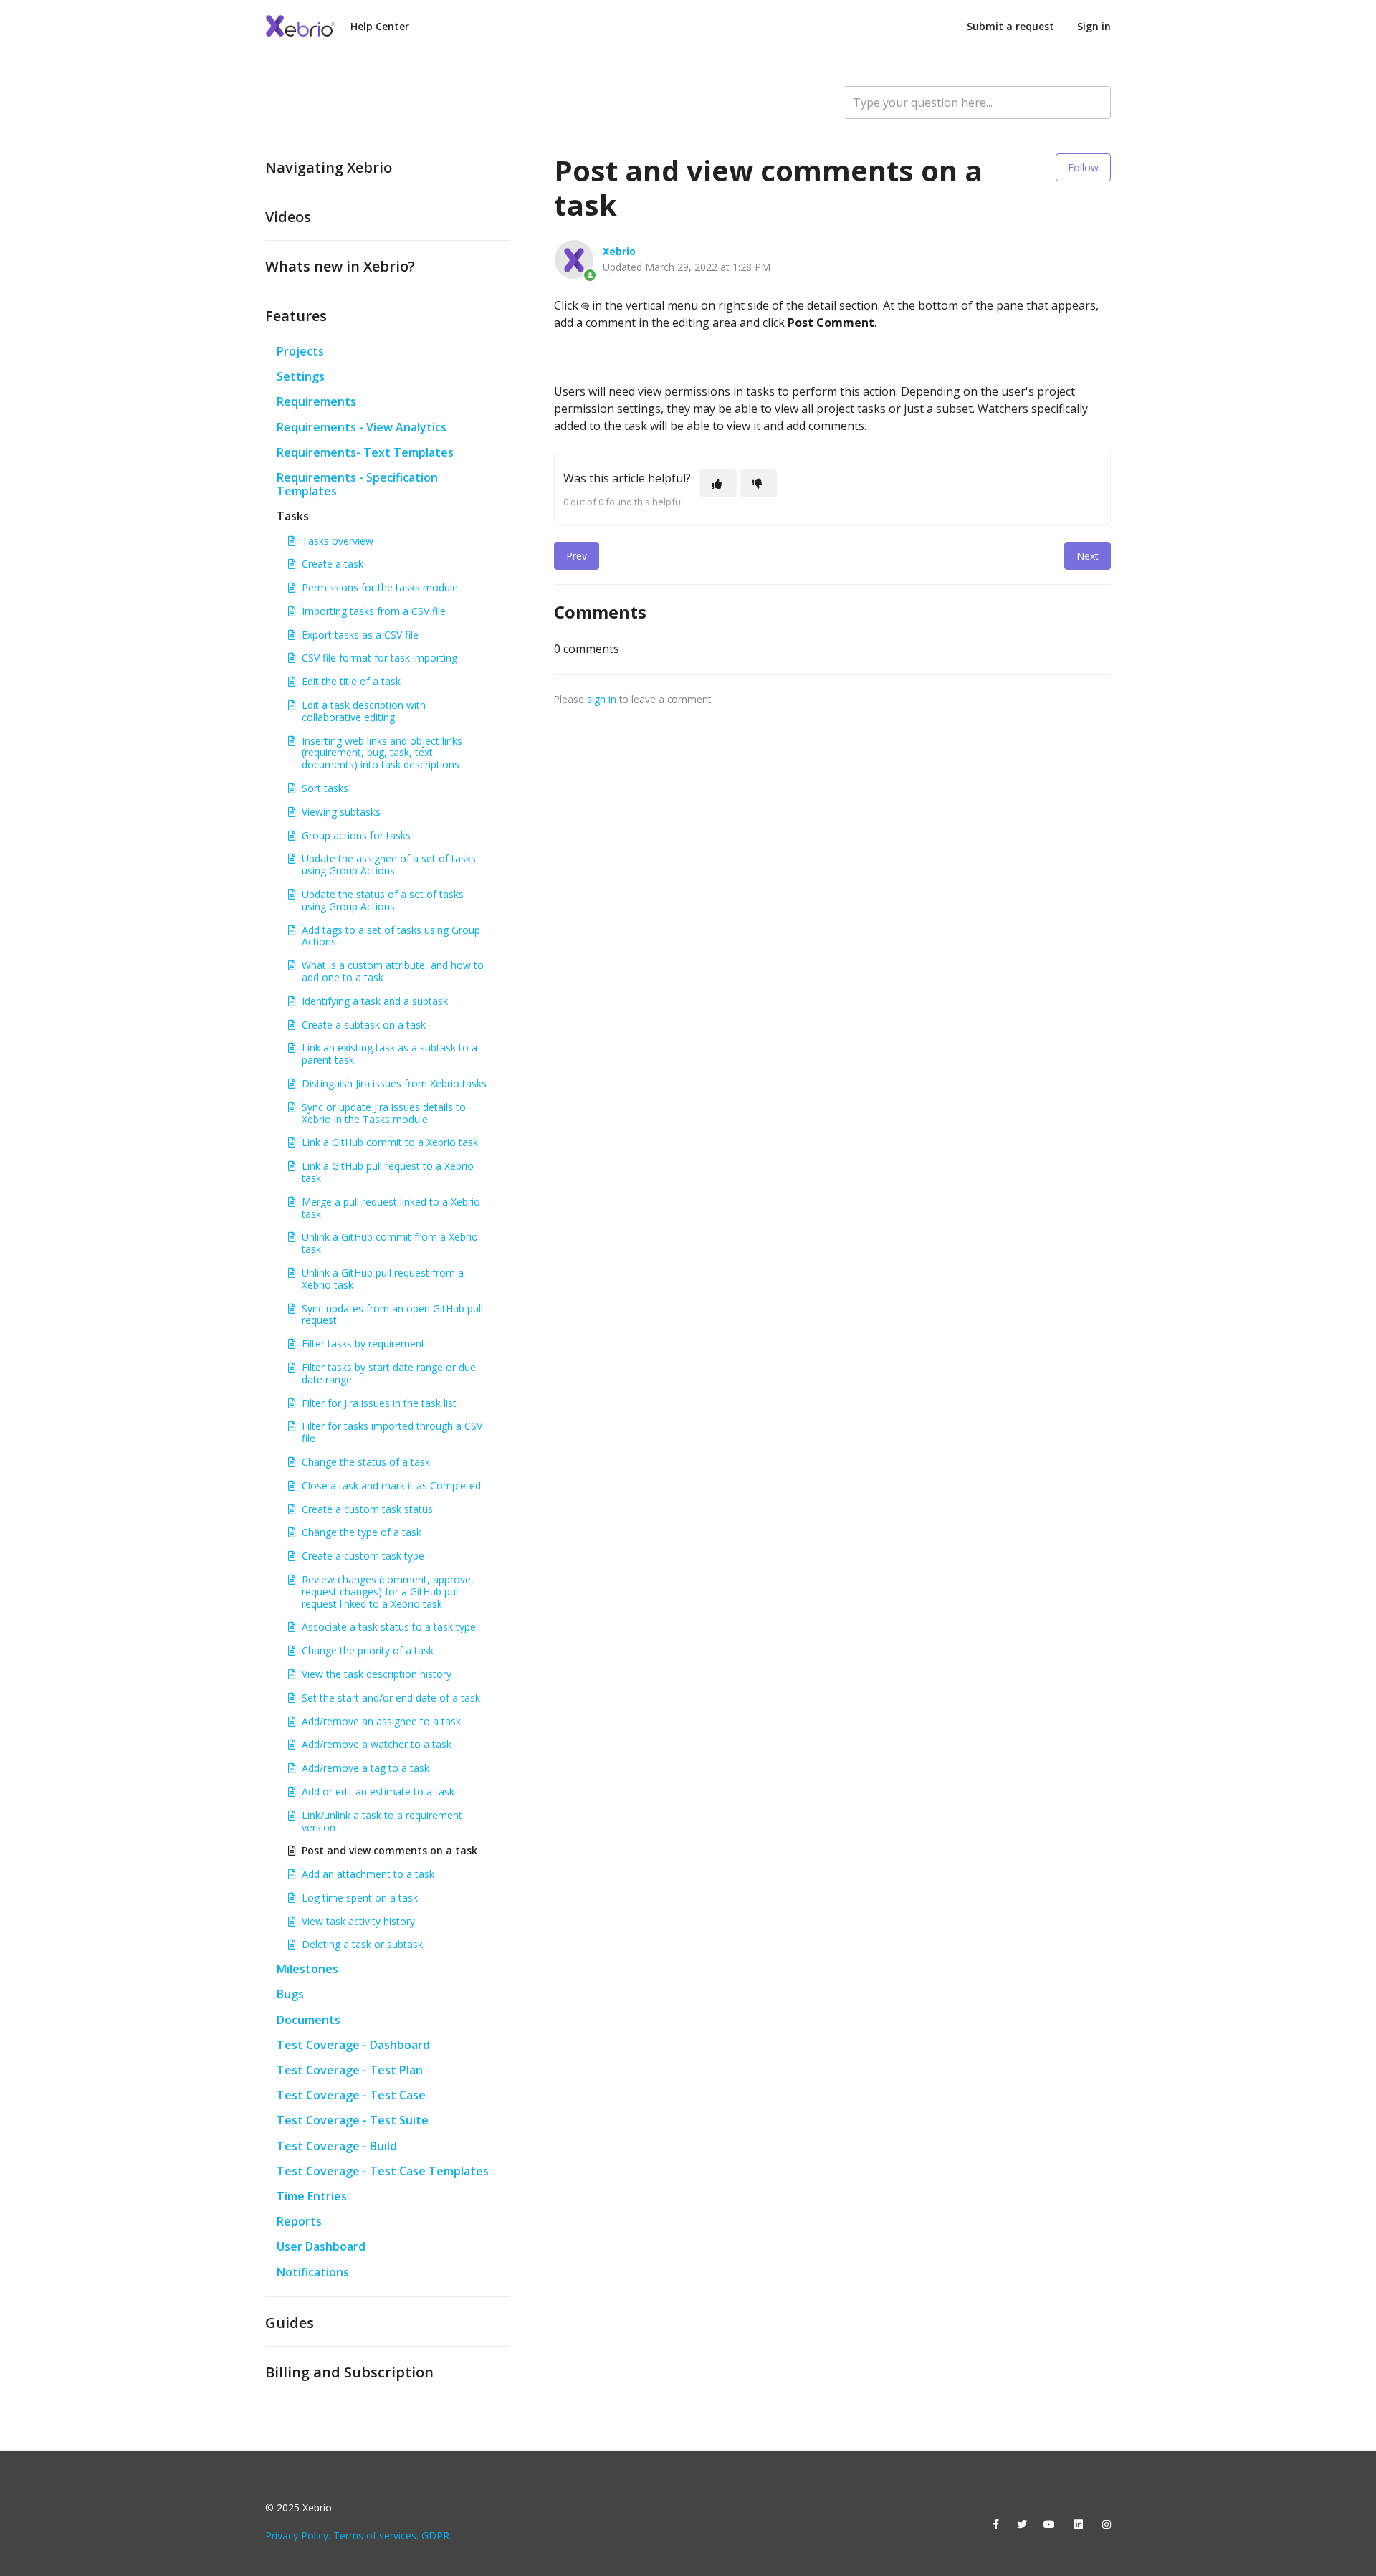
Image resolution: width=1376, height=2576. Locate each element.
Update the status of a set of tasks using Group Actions (383, 900)
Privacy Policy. (298, 2536)
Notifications (313, 2272)
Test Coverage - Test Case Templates (383, 2171)
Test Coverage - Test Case (351, 2095)
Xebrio (619, 251)
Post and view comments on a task (390, 1850)
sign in (602, 699)
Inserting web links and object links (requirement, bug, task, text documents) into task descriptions (382, 753)
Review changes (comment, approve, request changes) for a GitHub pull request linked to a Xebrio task (388, 1592)
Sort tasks (325, 788)
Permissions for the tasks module (380, 587)
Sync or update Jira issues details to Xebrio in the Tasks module (384, 1113)
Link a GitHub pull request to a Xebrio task (388, 1172)
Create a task (333, 564)
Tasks (293, 516)
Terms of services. (376, 2536)
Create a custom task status (367, 1509)
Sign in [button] (1094, 26)
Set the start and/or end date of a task (391, 1698)
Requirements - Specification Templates (357, 484)
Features (296, 316)
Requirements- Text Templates (365, 452)
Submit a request (1010, 26)
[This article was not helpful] (758, 483)
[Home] (301, 26)
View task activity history (358, 1921)
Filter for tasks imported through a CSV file (392, 1432)
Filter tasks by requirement (363, 1344)
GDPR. (436, 2536)
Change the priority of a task (368, 1650)
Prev (577, 556)
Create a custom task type (363, 1556)
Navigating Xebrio (329, 167)
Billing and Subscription (349, 2372)
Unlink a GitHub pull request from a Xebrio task (383, 1279)
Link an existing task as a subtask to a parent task (390, 1054)
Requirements (316, 401)
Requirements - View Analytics (362, 427)
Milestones (307, 1969)
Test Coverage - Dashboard (353, 2045)
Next (1088, 556)
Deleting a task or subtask (362, 1944)
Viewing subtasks (341, 812)
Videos (288, 217)
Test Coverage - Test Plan (350, 2070)
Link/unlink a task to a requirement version (382, 1821)
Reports (299, 2221)
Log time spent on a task (360, 1898)
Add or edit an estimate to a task (378, 1792)
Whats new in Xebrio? (340, 266)
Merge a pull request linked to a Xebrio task (391, 1208)
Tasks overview (338, 541)
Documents (309, 2020)
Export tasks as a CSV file (360, 635)
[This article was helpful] (718, 483)
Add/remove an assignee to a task (381, 1721)
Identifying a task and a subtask (375, 1001)
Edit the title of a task (351, 681)
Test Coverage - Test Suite (353, 2120)
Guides (290, 2323)
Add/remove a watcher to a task (377, 1744)
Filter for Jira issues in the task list (379, 1403)
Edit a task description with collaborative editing (364, 711)
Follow (1083, 167)
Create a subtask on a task (364, 1025)
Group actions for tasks (356, 835)
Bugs (290, 1994)
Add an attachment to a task (368, 1874)
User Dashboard (321, 2246)
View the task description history (377, 1674)
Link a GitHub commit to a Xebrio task (390, 1142)
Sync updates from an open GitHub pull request (392, 1315)
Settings (301, 376)
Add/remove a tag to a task (365, 1768)
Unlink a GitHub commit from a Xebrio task (390, 1243)
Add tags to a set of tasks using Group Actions (391, 936)
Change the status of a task (366, 1462)
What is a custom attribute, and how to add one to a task (393, 971)
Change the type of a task (362, 1532)
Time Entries (312, 2196)
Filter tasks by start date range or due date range (389, 1373)
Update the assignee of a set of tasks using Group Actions (389, 864)
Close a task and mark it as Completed (391, 1485)
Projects (300, 351)
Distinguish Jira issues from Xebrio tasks (394, 1083)
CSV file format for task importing (379, 658)
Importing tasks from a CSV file (374, 611)
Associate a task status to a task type (389, 1627)
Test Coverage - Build (337, 2146)
